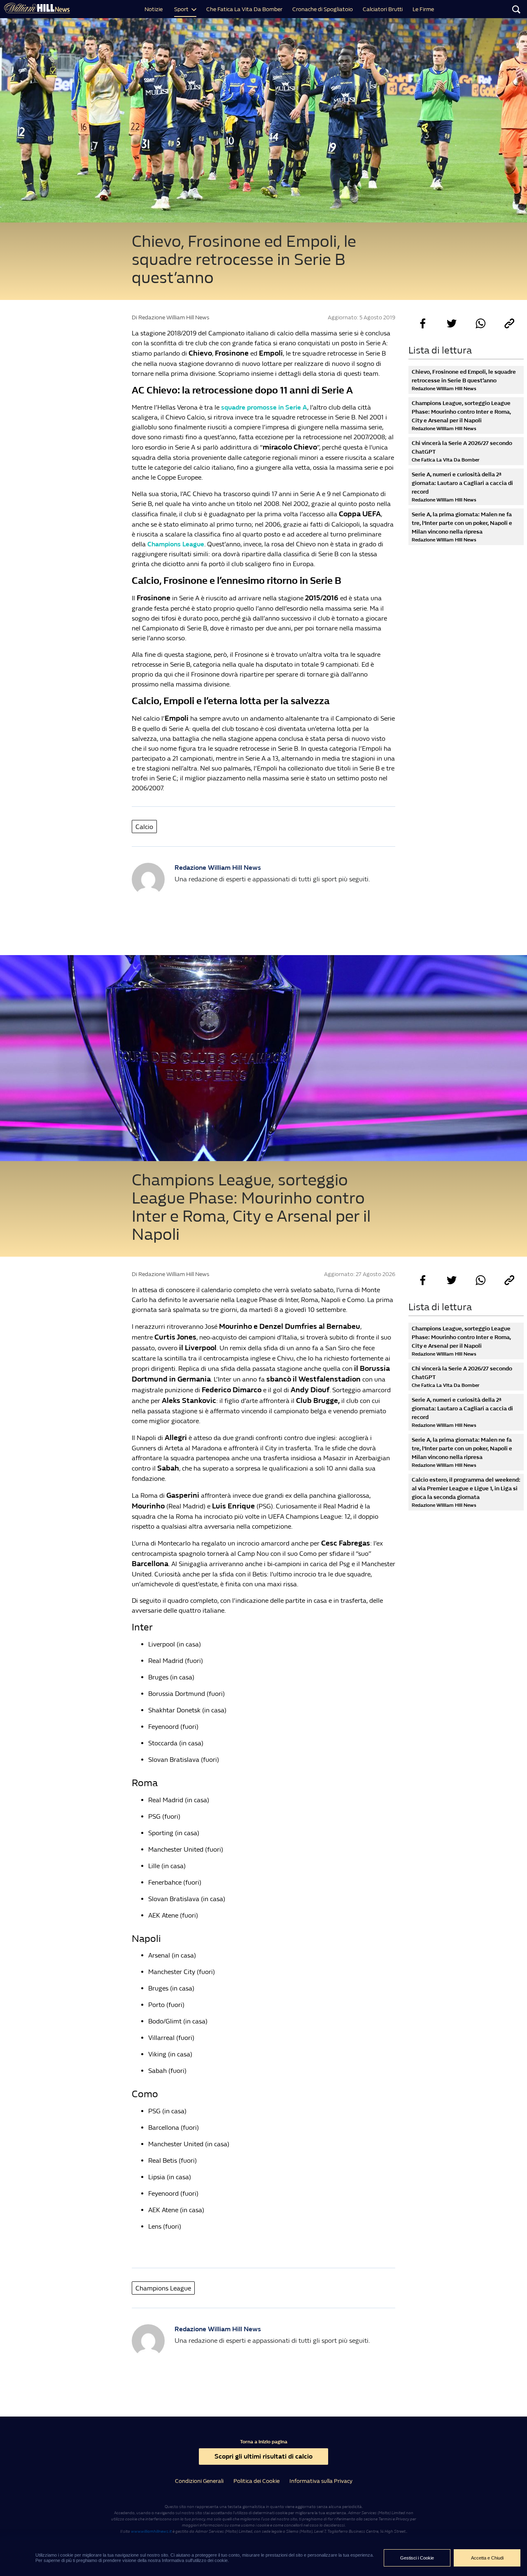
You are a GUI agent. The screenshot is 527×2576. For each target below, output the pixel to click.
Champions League (176, 544)
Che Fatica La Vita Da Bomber (244, 9)
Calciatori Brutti (383, 9)
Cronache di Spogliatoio (323, 9)
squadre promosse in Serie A (264, 407)
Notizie (154, 9)
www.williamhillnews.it (151, 2532)
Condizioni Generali (199, 2481)
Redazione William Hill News (218, 868)
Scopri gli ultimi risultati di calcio (263, 2456)
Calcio (144, 827)
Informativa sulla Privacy (321, 2481)
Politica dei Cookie (257, 2481)
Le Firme (423, 9)
